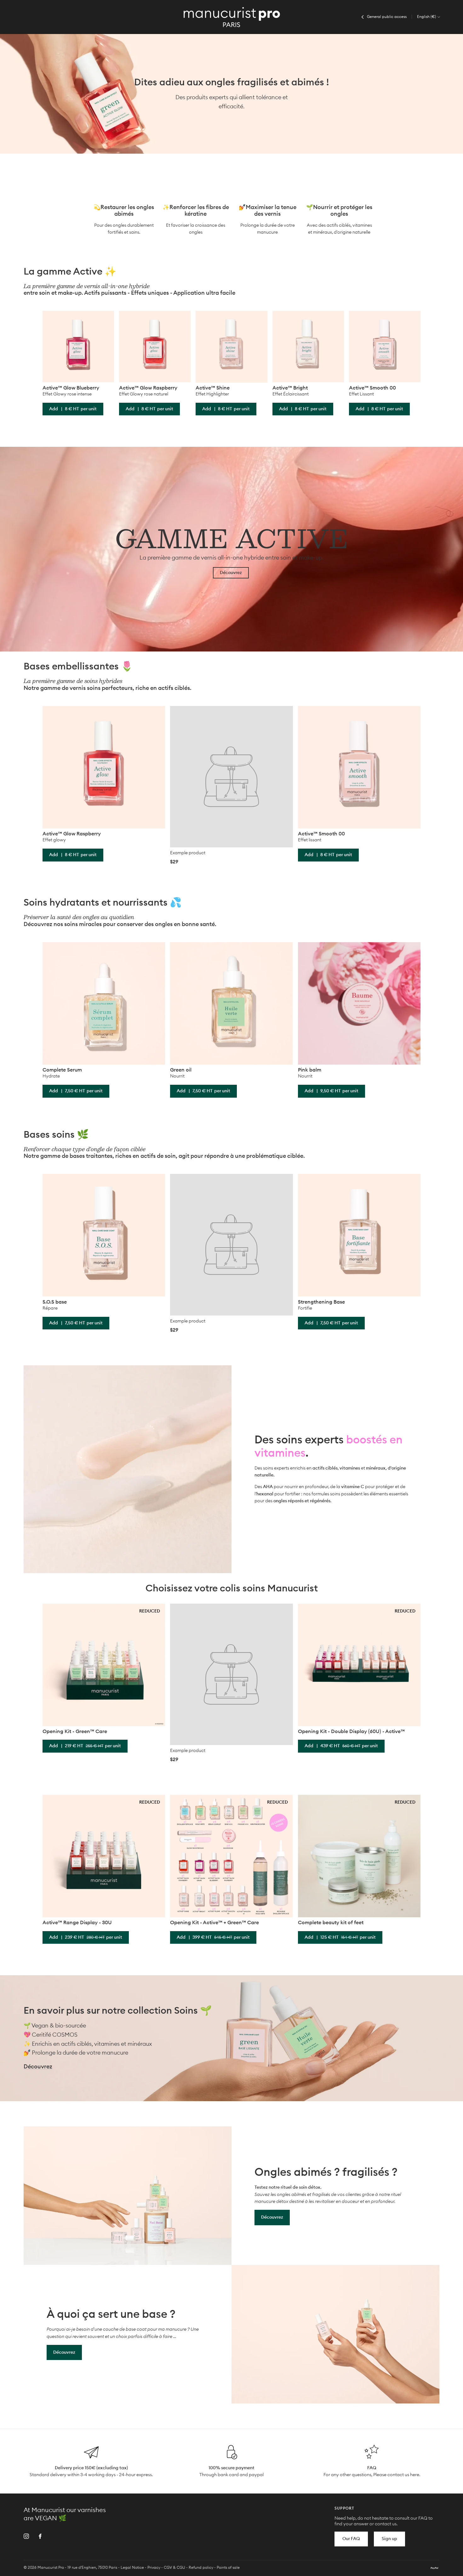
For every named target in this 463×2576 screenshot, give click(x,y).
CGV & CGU (174, 2567)
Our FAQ (351, 2539)
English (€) (427, 17)
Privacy (154, 2567)
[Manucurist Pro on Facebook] (40, 2536)
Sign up (389, 2539)
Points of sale (228, 2567)
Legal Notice (132, 2567)
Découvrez (231, 573)
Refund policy (201, 2567)
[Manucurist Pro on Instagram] (26, 2536)
